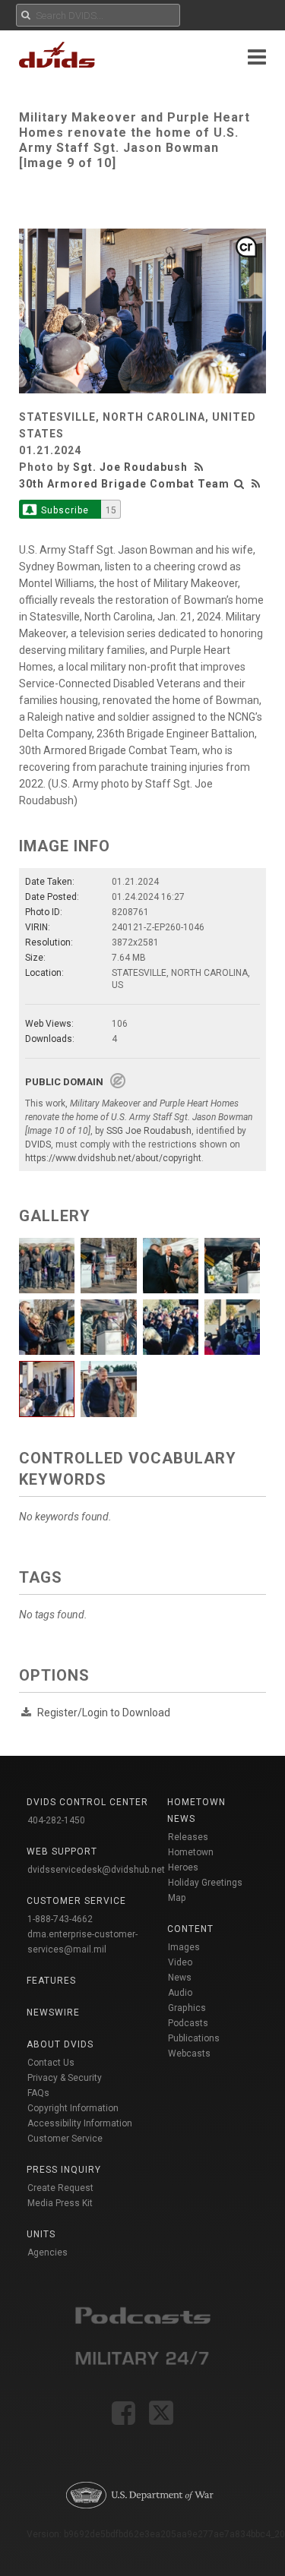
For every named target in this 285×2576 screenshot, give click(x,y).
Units (41, 2234)
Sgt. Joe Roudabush (130, 467)
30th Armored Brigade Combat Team (124, 484)
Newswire (53, 2012)
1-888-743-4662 (60, 1919)
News (180, 1978)
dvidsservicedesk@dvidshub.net (96, 1870)
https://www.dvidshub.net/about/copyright (113, 1158)
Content (190, 1929)
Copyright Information (73, 2108)
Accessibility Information (80, 2123)
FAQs (38, 2093)
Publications (194, 2038)
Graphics (187, 2008)
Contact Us (51, 2063)
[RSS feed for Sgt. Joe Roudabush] (201, 467)
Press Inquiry (64, 2170)
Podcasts (188, 2023)
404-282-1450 (56, 1820)
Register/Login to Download (104, 1713)
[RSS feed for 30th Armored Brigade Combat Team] (256, 484)
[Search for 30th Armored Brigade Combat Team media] (239, 484)
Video (180, 1962)
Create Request (60, 2188)
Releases (188, 1837)
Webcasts (189, 2054)
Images (184, 1947)
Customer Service (65, 2139)
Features (51, 1981)
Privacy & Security (65, 2078)
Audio (180, 1993)
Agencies (47, 2252)
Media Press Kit (60, 2203)
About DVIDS (60, 2044)
